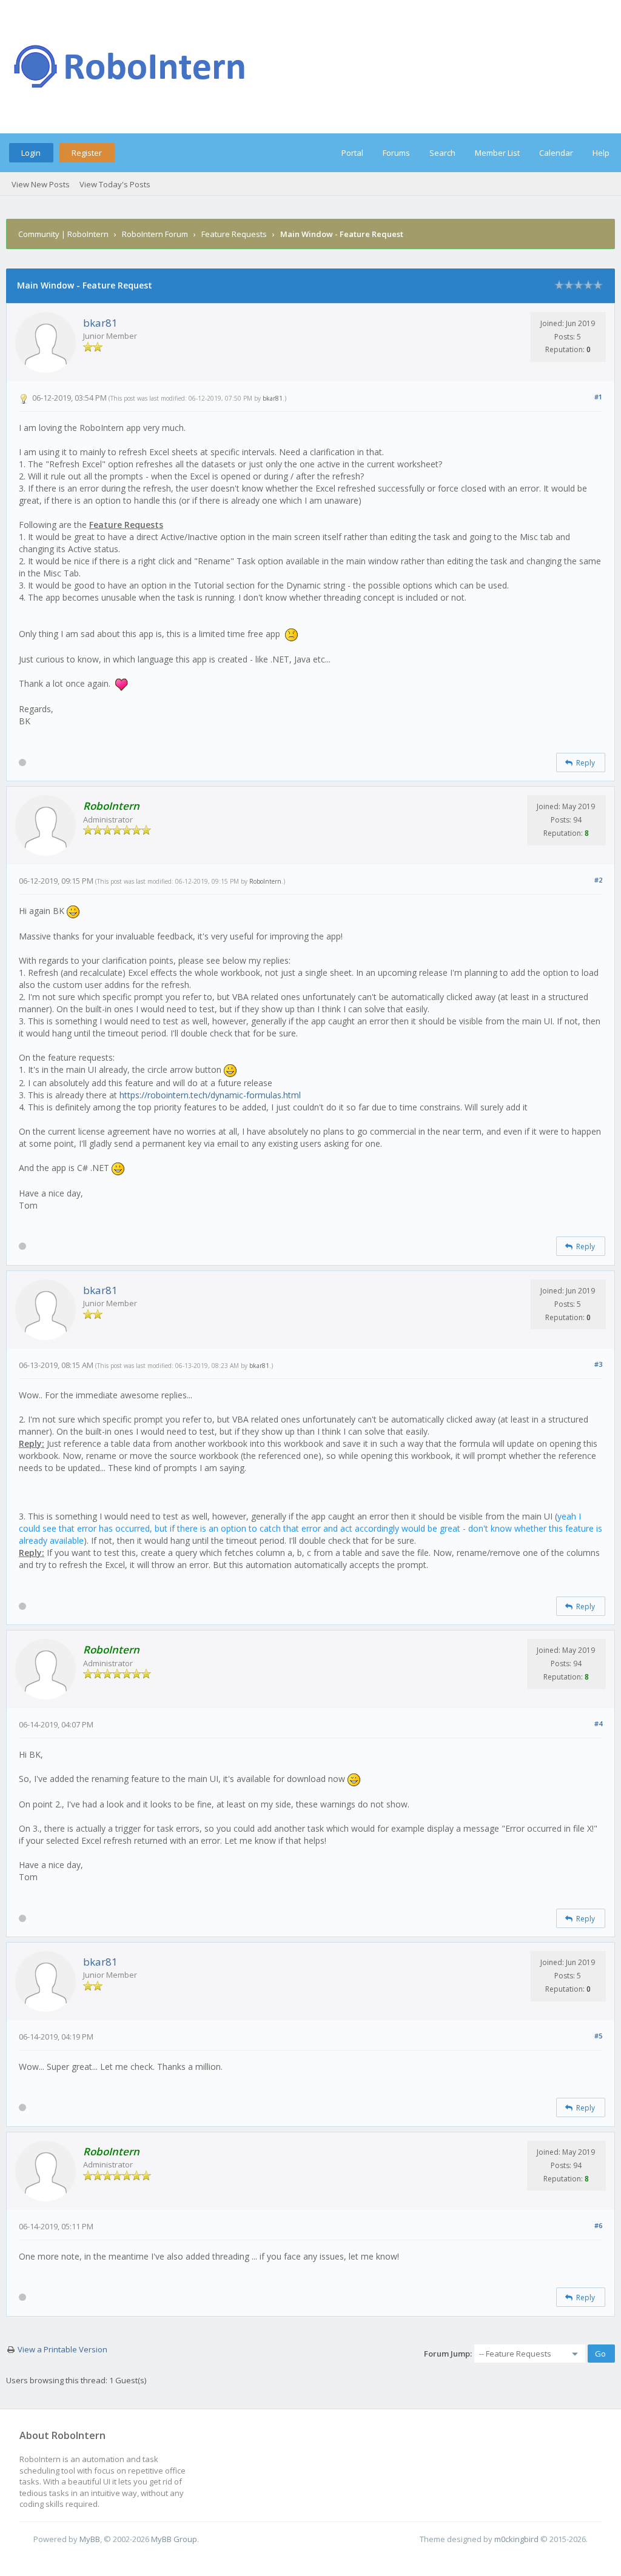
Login (31, 153)
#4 (598, 1723)
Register (87, 153)
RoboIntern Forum (155, 234)
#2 (598, 880)
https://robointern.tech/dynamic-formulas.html (210, 1095)
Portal (352, 153)
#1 (598, 397)
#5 (598, 2036)
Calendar (556, 153)
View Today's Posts (115, 184)
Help (601, 153)
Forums (396, 153)
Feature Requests (234, 234)
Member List (497, 153)
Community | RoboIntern (63, 234)
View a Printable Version (62, 2349)
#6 (598, 2225)
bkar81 (100, 323)
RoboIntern (265, 881)
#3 (598, 1364)
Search (442, 153)
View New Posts (41, 184)
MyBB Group (174, 2539)
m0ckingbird (516, 2539)
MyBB (90, 2539)
